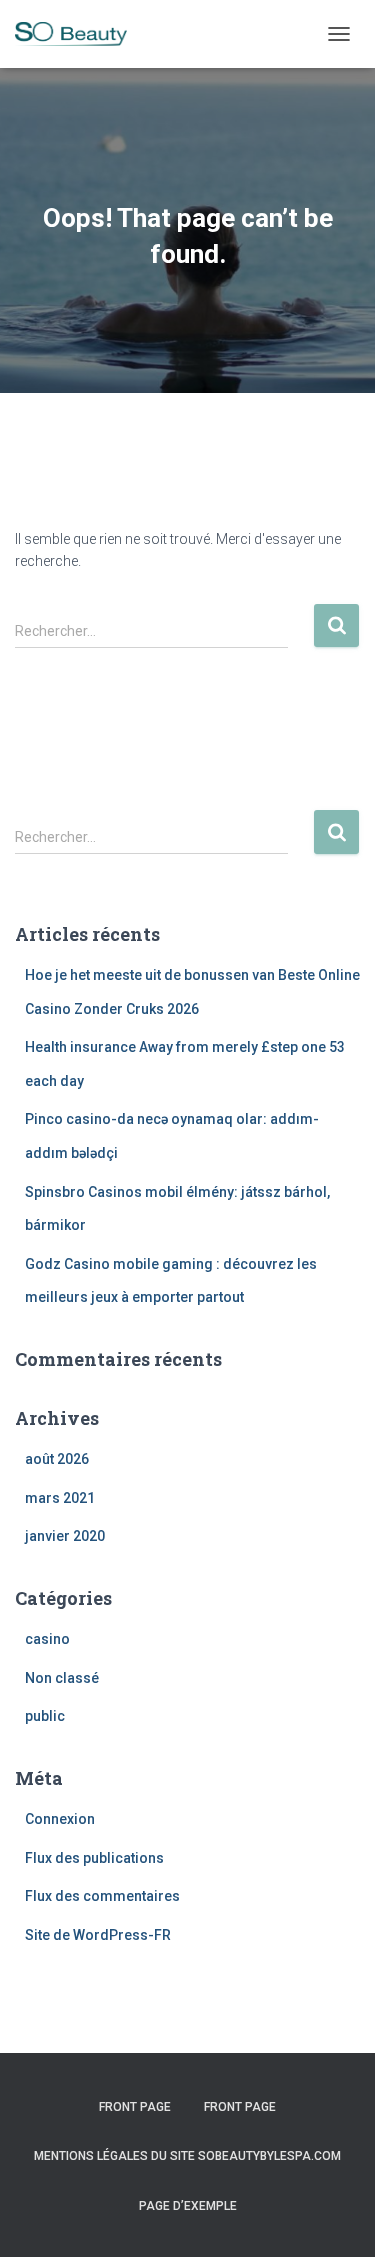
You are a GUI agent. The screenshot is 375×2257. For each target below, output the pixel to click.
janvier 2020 (65, 1536)
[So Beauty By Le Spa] (78, 34)
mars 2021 (60, 1498)
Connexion (60, 1819)
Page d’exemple (188, 2206)
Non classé (62, 1678)
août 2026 (57, 1459)
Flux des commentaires (102, 1896)
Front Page (135, 2107)
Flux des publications (94, 1858)
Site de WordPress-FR (98, 1935)
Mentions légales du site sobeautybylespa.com (187, 2156)
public (45, 1716)
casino (47, 1639)
